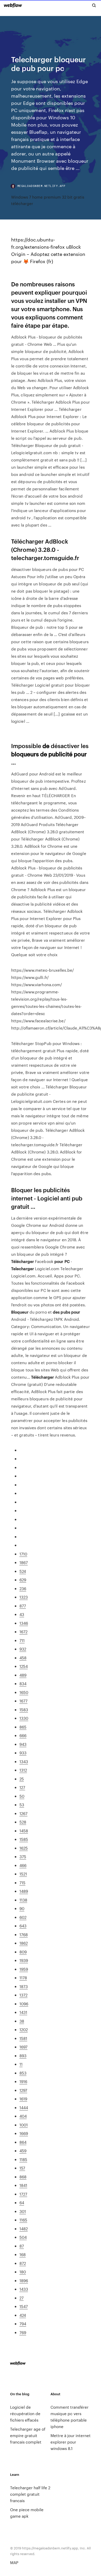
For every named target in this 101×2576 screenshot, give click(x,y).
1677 (23, 1701)
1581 (23, 2038)
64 (22, 2202)
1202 (24, 2029)
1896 (24, 2280)
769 (23, 2332)
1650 (24, 1692)
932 (23, 1649)
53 (22, 1805)
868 (23, 2177)
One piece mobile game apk (27, 2513)
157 (22, 2168)
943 (23, 1744)
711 (22, 1640)
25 (22, 1779)
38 (22, 2021)
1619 (23, 2099)
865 (23, 1727)
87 (22, 2246)
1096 (24, 2004)
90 (22, 1908)
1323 (24, 1597)
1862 (24, 1943)
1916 (23, 2081)
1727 (23, 2194)
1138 (23, 1900)
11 (21, 2064)
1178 (23, 1978)
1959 (24, 1969)
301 (23, 2211)
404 (23, 2116)
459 (23, 2151)
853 (23, 2073)
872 (23, 2263)
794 (23, 2324)
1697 (23, 2047)
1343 (24, 1761)
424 (23, 2315)
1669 (24, 2133)
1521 (23, 1874)
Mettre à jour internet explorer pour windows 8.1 (71, 2442)
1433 (24, 2289)
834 (23, 1683)
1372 (23, 1995)
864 (23, 2142)
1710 (23, 1554)
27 (21, 2298)
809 (23, 1952)
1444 (24, 2107)
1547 (24, 2306)
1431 (23, 2012)
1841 (23, 2185)
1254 (24, 1666)
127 (22, 1787)
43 (22, 1614)
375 (23, 1856)
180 (23, 2272)
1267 (23, 1813)
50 (22, 1796)
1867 (24, 1562)
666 (23, 1735)
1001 (24, 2125)
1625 (24, 1848)
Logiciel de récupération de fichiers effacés (25, 2413)
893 (23, 2056)
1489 (24, 1891)
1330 (24, 1718)
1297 (23, 2090)
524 (23, 1571)
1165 (23, 2220)
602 (23, 1917)
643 (23, 1926)
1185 (23, 2159)
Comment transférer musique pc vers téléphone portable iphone (70, 2417)
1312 (23, 1770)
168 (23, 2254)
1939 (24, 1960)
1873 (24, 1986)
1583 (24, 1710)
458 (23, 1658)
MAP (14, 2562)
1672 (23, 1632)
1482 (24, 2229)
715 (22, 1883)
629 (23, 1580)
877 (23, 1606)
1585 (24, 1839)
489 (23, 1675)
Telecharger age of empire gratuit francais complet (28, 2435)
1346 (24, 1623)
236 (23, 1588)
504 (23, 2237)
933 (23, 1753)
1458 (24, 1831)
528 (23, 1822)
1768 (24, 1934)
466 (23, 1865)
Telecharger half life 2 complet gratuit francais (30, 2494)
